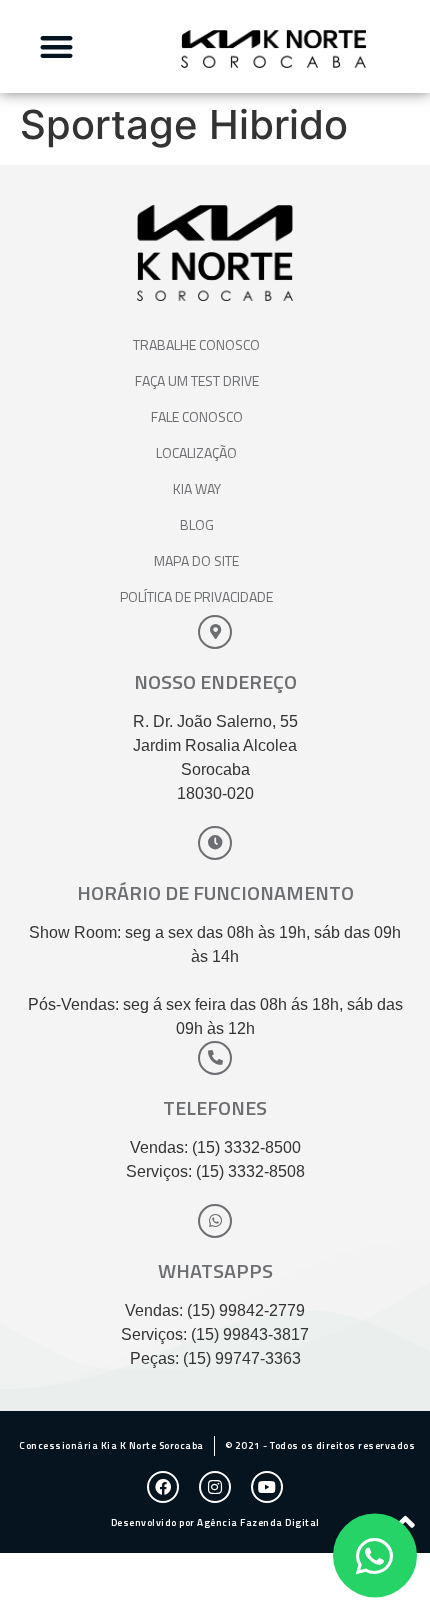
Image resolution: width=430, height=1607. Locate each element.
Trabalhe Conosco (196, 344)
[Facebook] (163, 1487)
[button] (56, 46)
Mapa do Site (196, 560)
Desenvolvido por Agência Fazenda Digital (215, 1522)
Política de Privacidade (196, 596)
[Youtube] (267, 1487)
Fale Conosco (197, 416)
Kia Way (197, 488)
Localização (196, 452)
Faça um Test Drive (197, 380)
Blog (197, 524)
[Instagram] (215, 1487)
